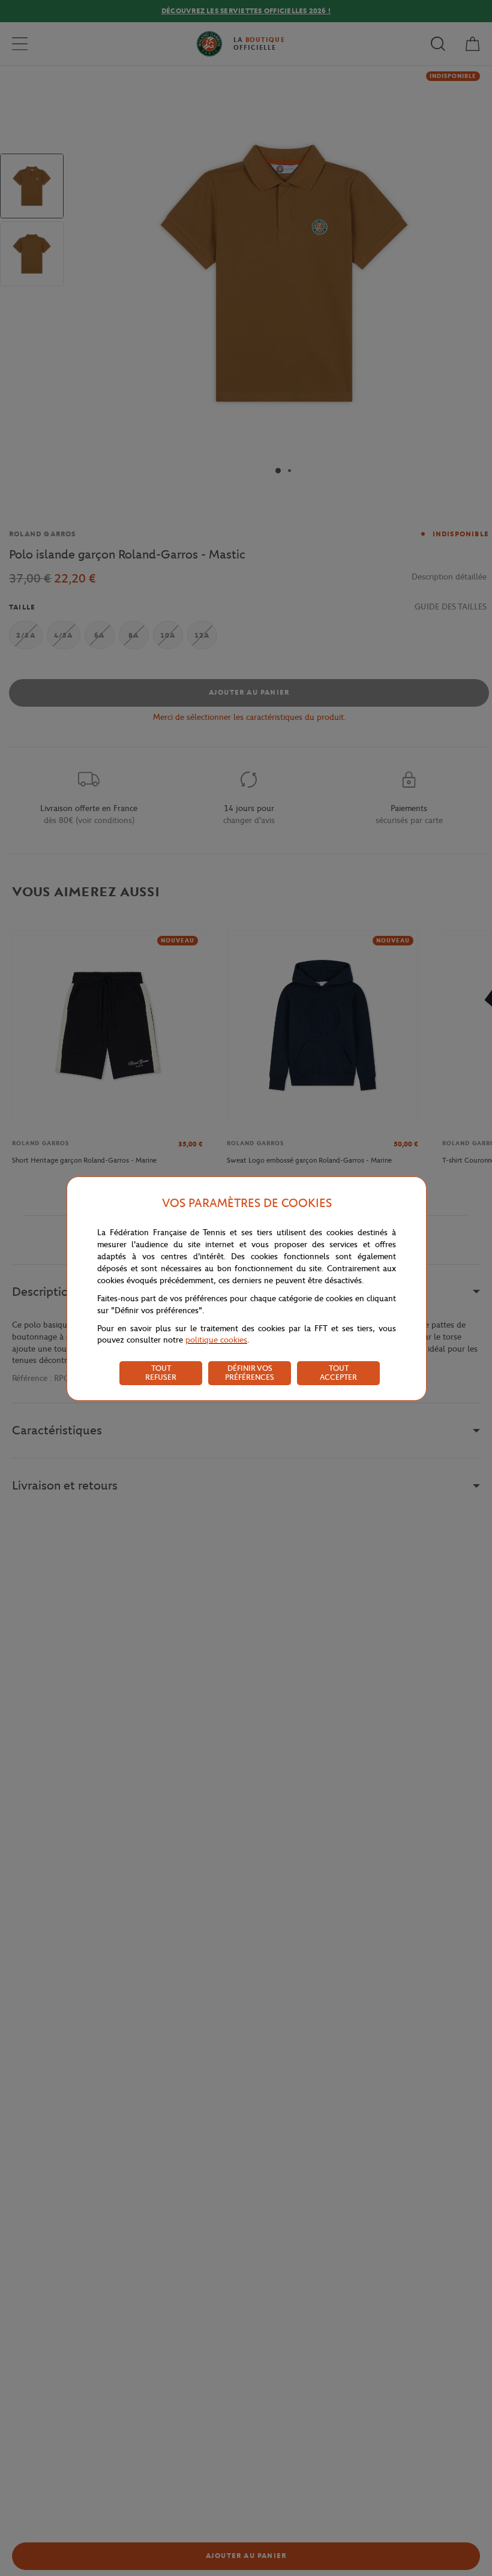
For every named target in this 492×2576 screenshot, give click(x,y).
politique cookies (216, 1340)
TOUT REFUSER (161, 1373)
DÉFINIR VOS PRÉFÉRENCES (250, 1373)
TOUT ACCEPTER (338, 1373)
